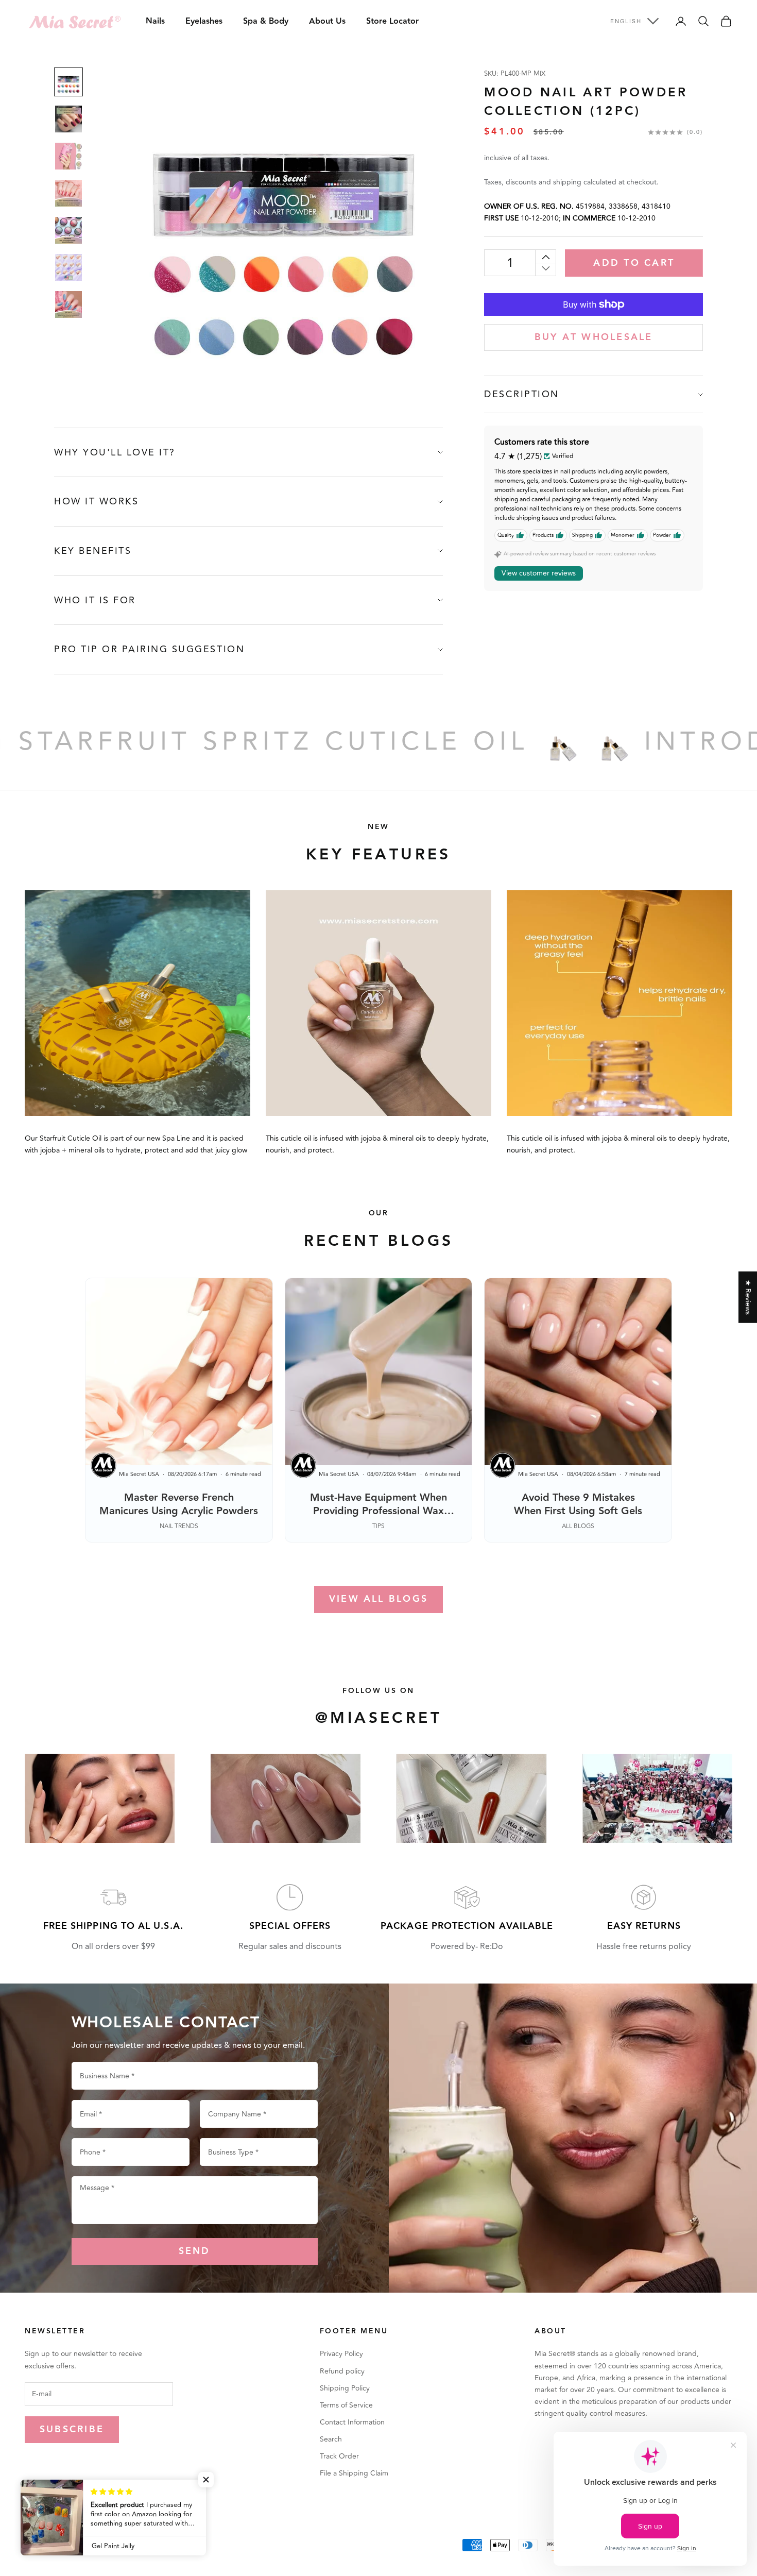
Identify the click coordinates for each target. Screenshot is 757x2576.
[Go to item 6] (68, 267)
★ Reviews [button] (748, 1297)
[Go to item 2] (68, 119)
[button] (206, 2480)
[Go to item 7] (68, 304)
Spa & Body (266, 21)
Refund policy (342, 2371)
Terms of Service (346, 2405)
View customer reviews (539, 574)
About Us (327, 21)
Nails (155, 21)
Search (331, 2439)
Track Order (339, 2456)
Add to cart (634, 263)
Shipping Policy (345, 2388)
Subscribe (72, 2429)
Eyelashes (204, 21)
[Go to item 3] (68, 156)
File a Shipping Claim (354, 2473)
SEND (195, 2251)
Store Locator (392, 21)
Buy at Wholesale (594, 337)
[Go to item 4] (68, 193)
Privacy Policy (341, 2354)
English (626, 21)
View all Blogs (378, 1599)
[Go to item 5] (68, 230)
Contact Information (352, 2422)
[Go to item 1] (68, 82)
